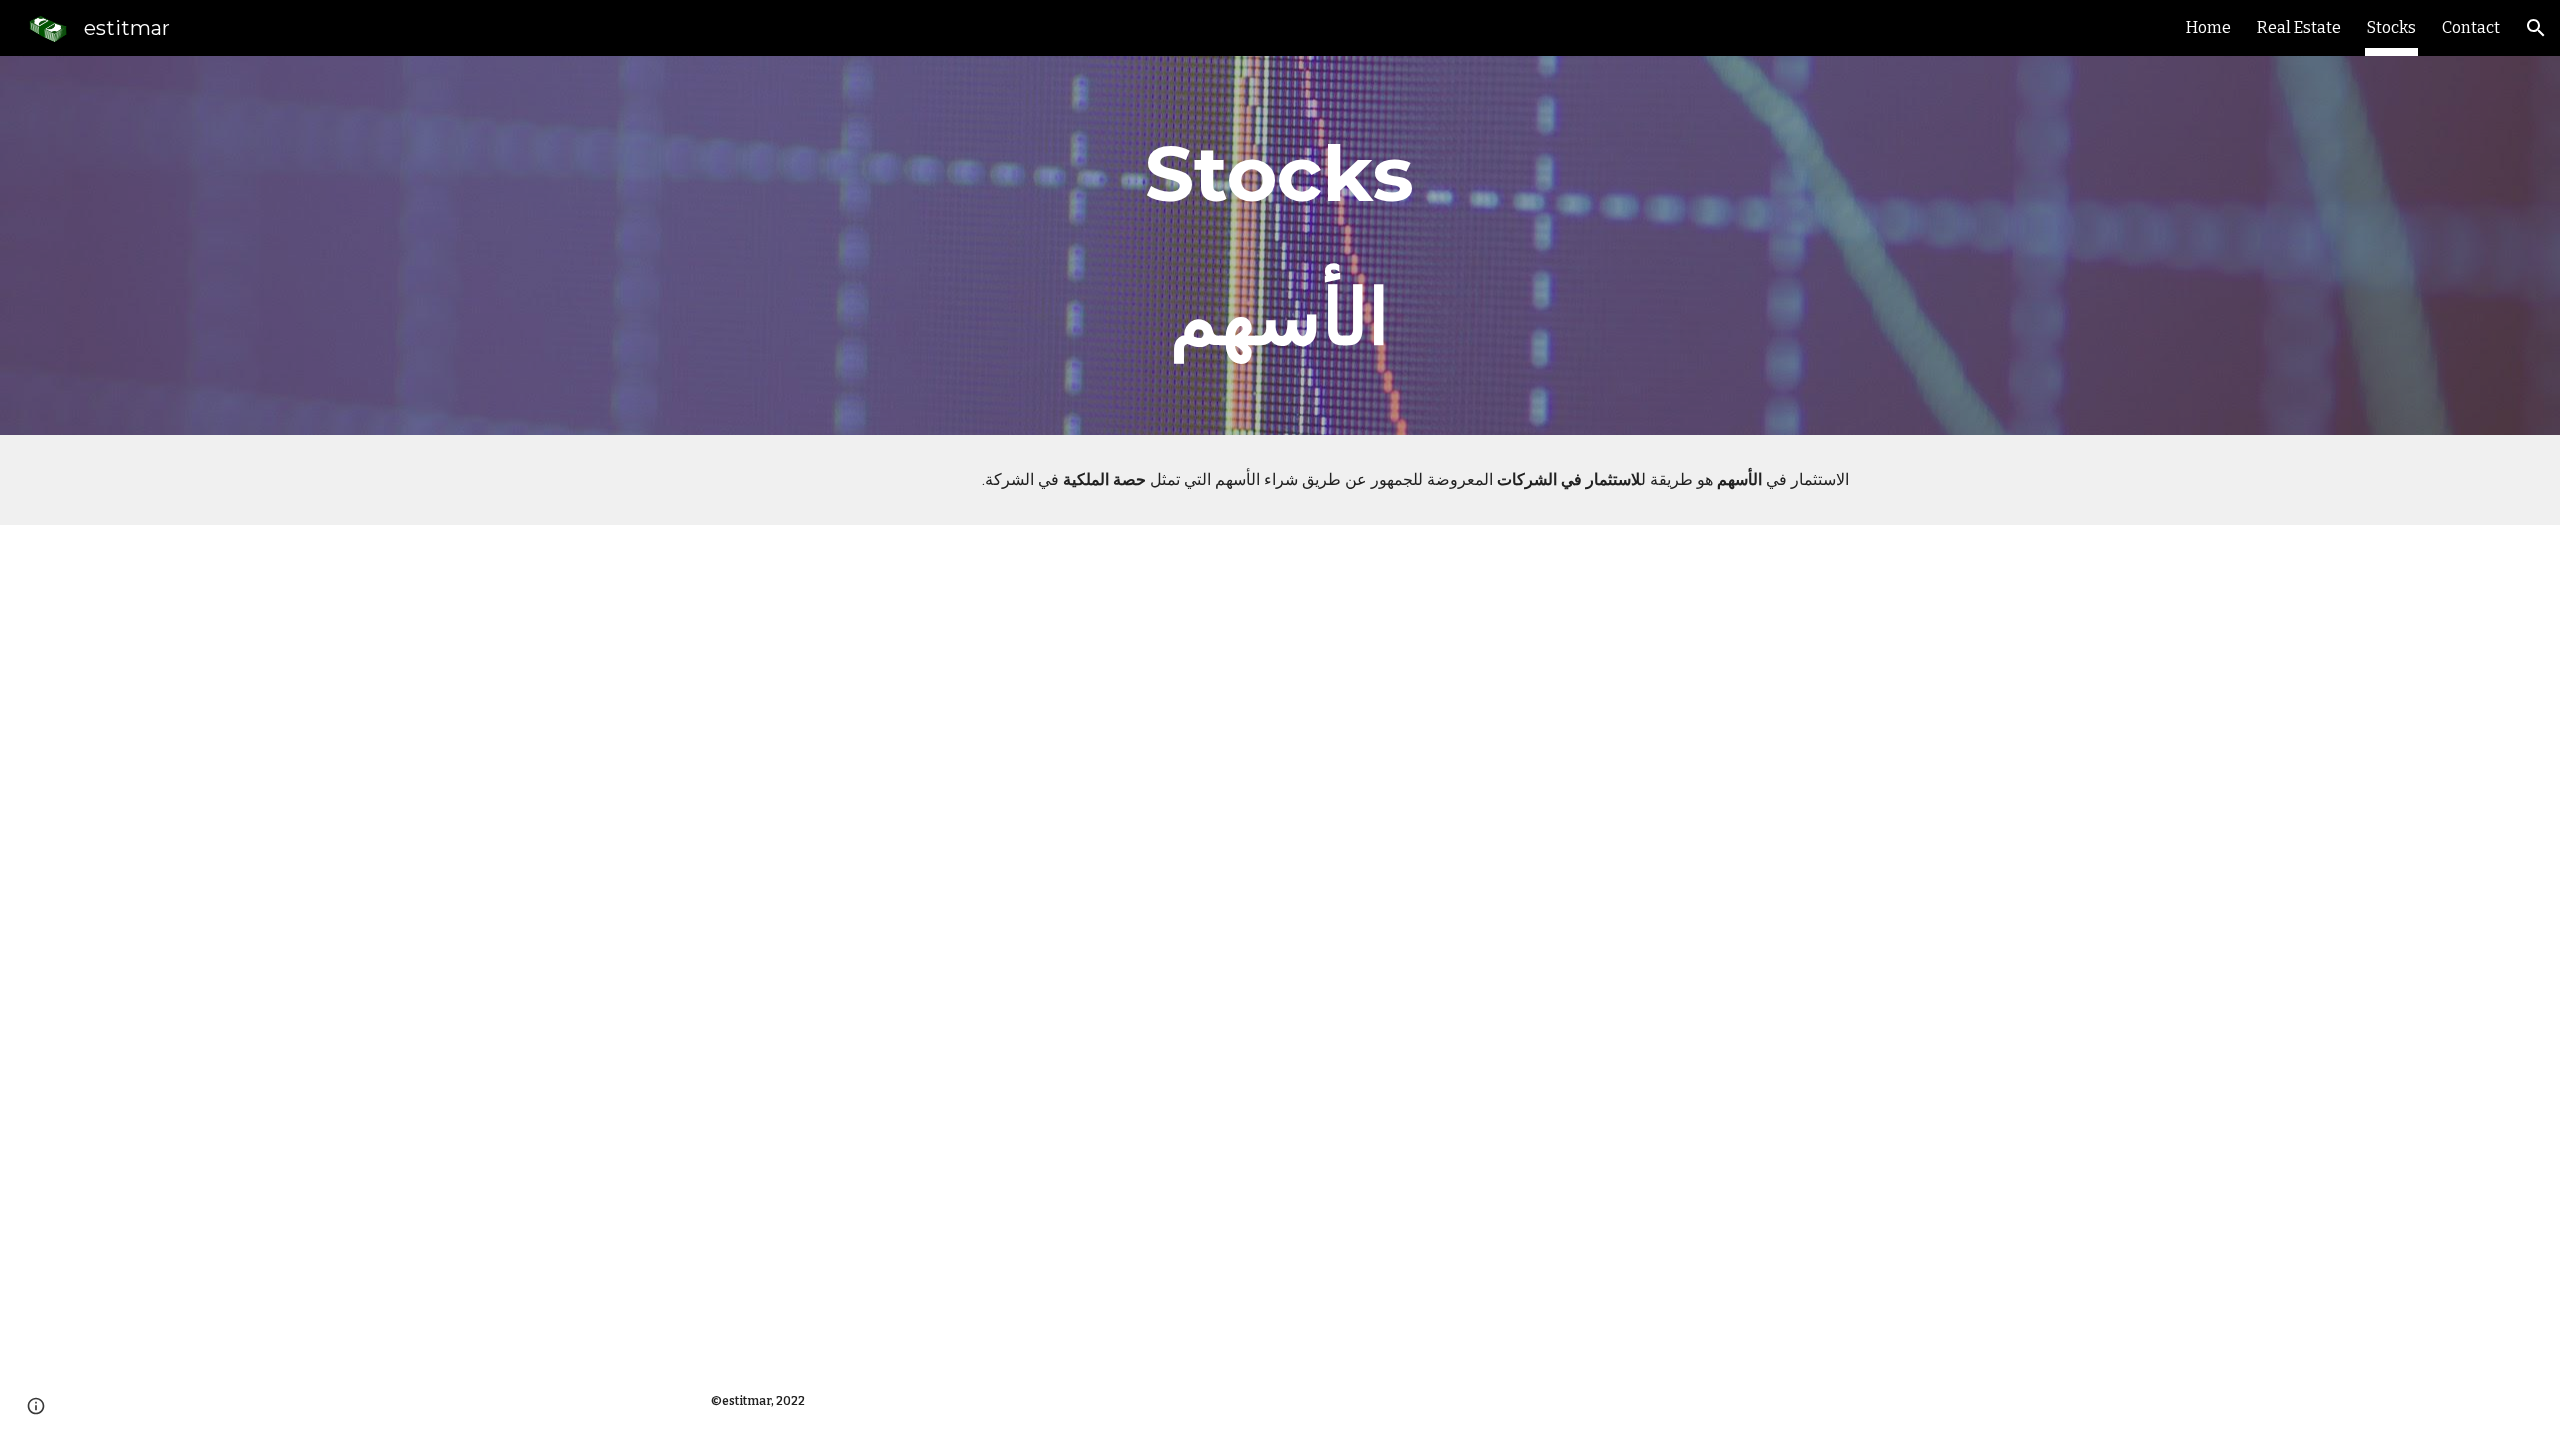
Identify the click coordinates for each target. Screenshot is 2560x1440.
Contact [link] (2471, 27)
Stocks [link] (2391, 27)
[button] (2536, 28)
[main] (1280, 245)
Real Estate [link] (2299, 27)
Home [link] (2208, 27)
